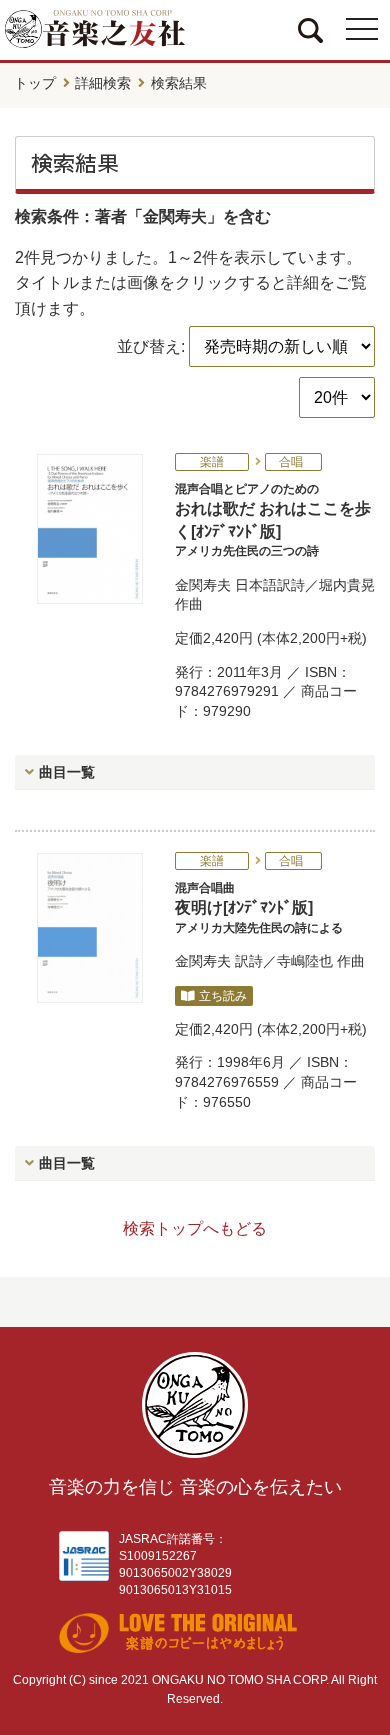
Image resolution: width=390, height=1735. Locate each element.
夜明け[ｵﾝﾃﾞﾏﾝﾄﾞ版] (259, 907)
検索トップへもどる (195, 1228)
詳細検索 (103, 83)
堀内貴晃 (347, 585)
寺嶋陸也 (305, 961)
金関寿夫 (203, 585)
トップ (35, 83)
